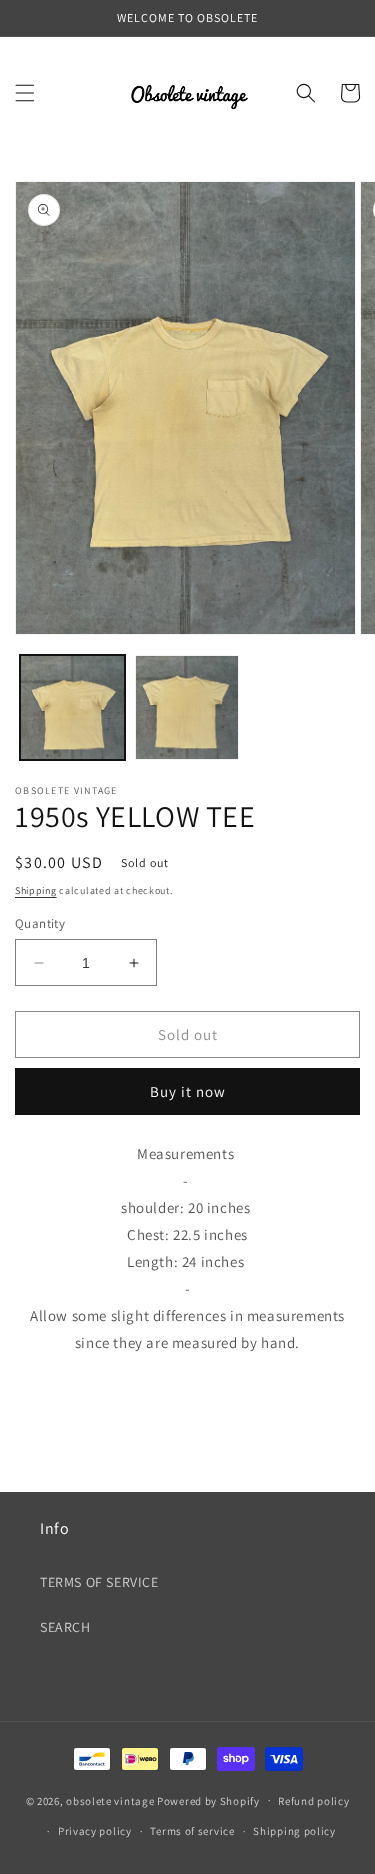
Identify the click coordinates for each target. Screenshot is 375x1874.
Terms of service (192, 1831)
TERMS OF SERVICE (99, 1582)
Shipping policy (294, 1831)
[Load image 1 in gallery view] (72, 707)
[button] (25, 93)
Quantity (40, 923)
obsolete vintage (111, 1800)
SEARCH (65, 1627)
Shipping (36, 890)
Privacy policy (95, 1831)
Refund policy (313, 1801)
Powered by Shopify (208, 1800)
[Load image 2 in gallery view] (187, 707)
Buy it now (188, 1091)
